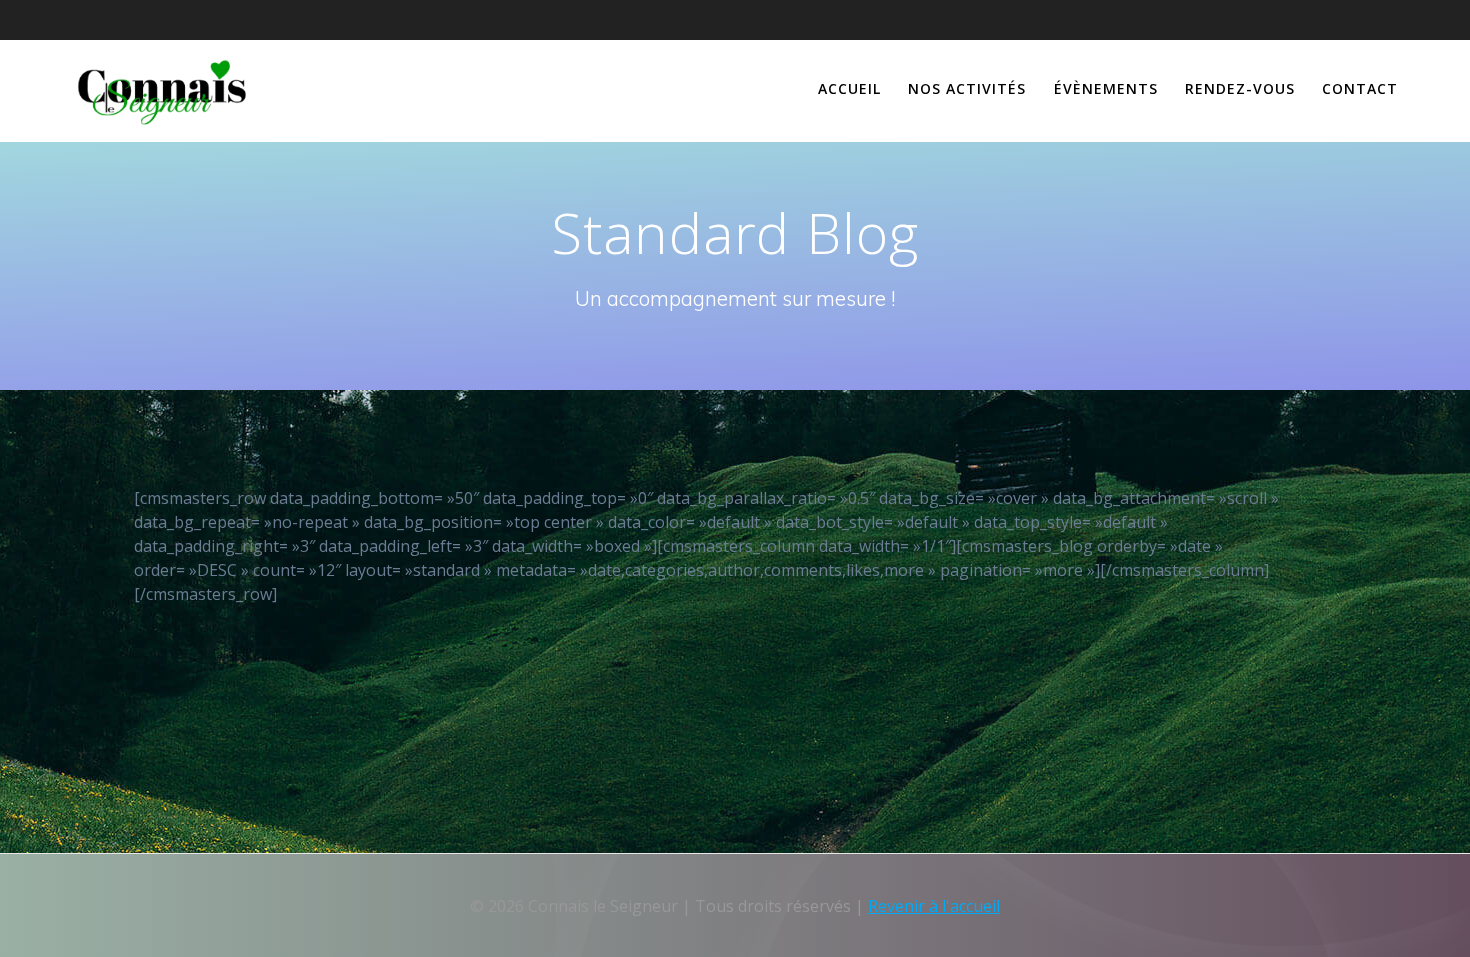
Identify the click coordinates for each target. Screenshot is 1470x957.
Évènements (1106, 88)
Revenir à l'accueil (934, 906)
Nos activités (967, 88)
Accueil (849, 88)
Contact (1360, 88)
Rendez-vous (1240, 88)
